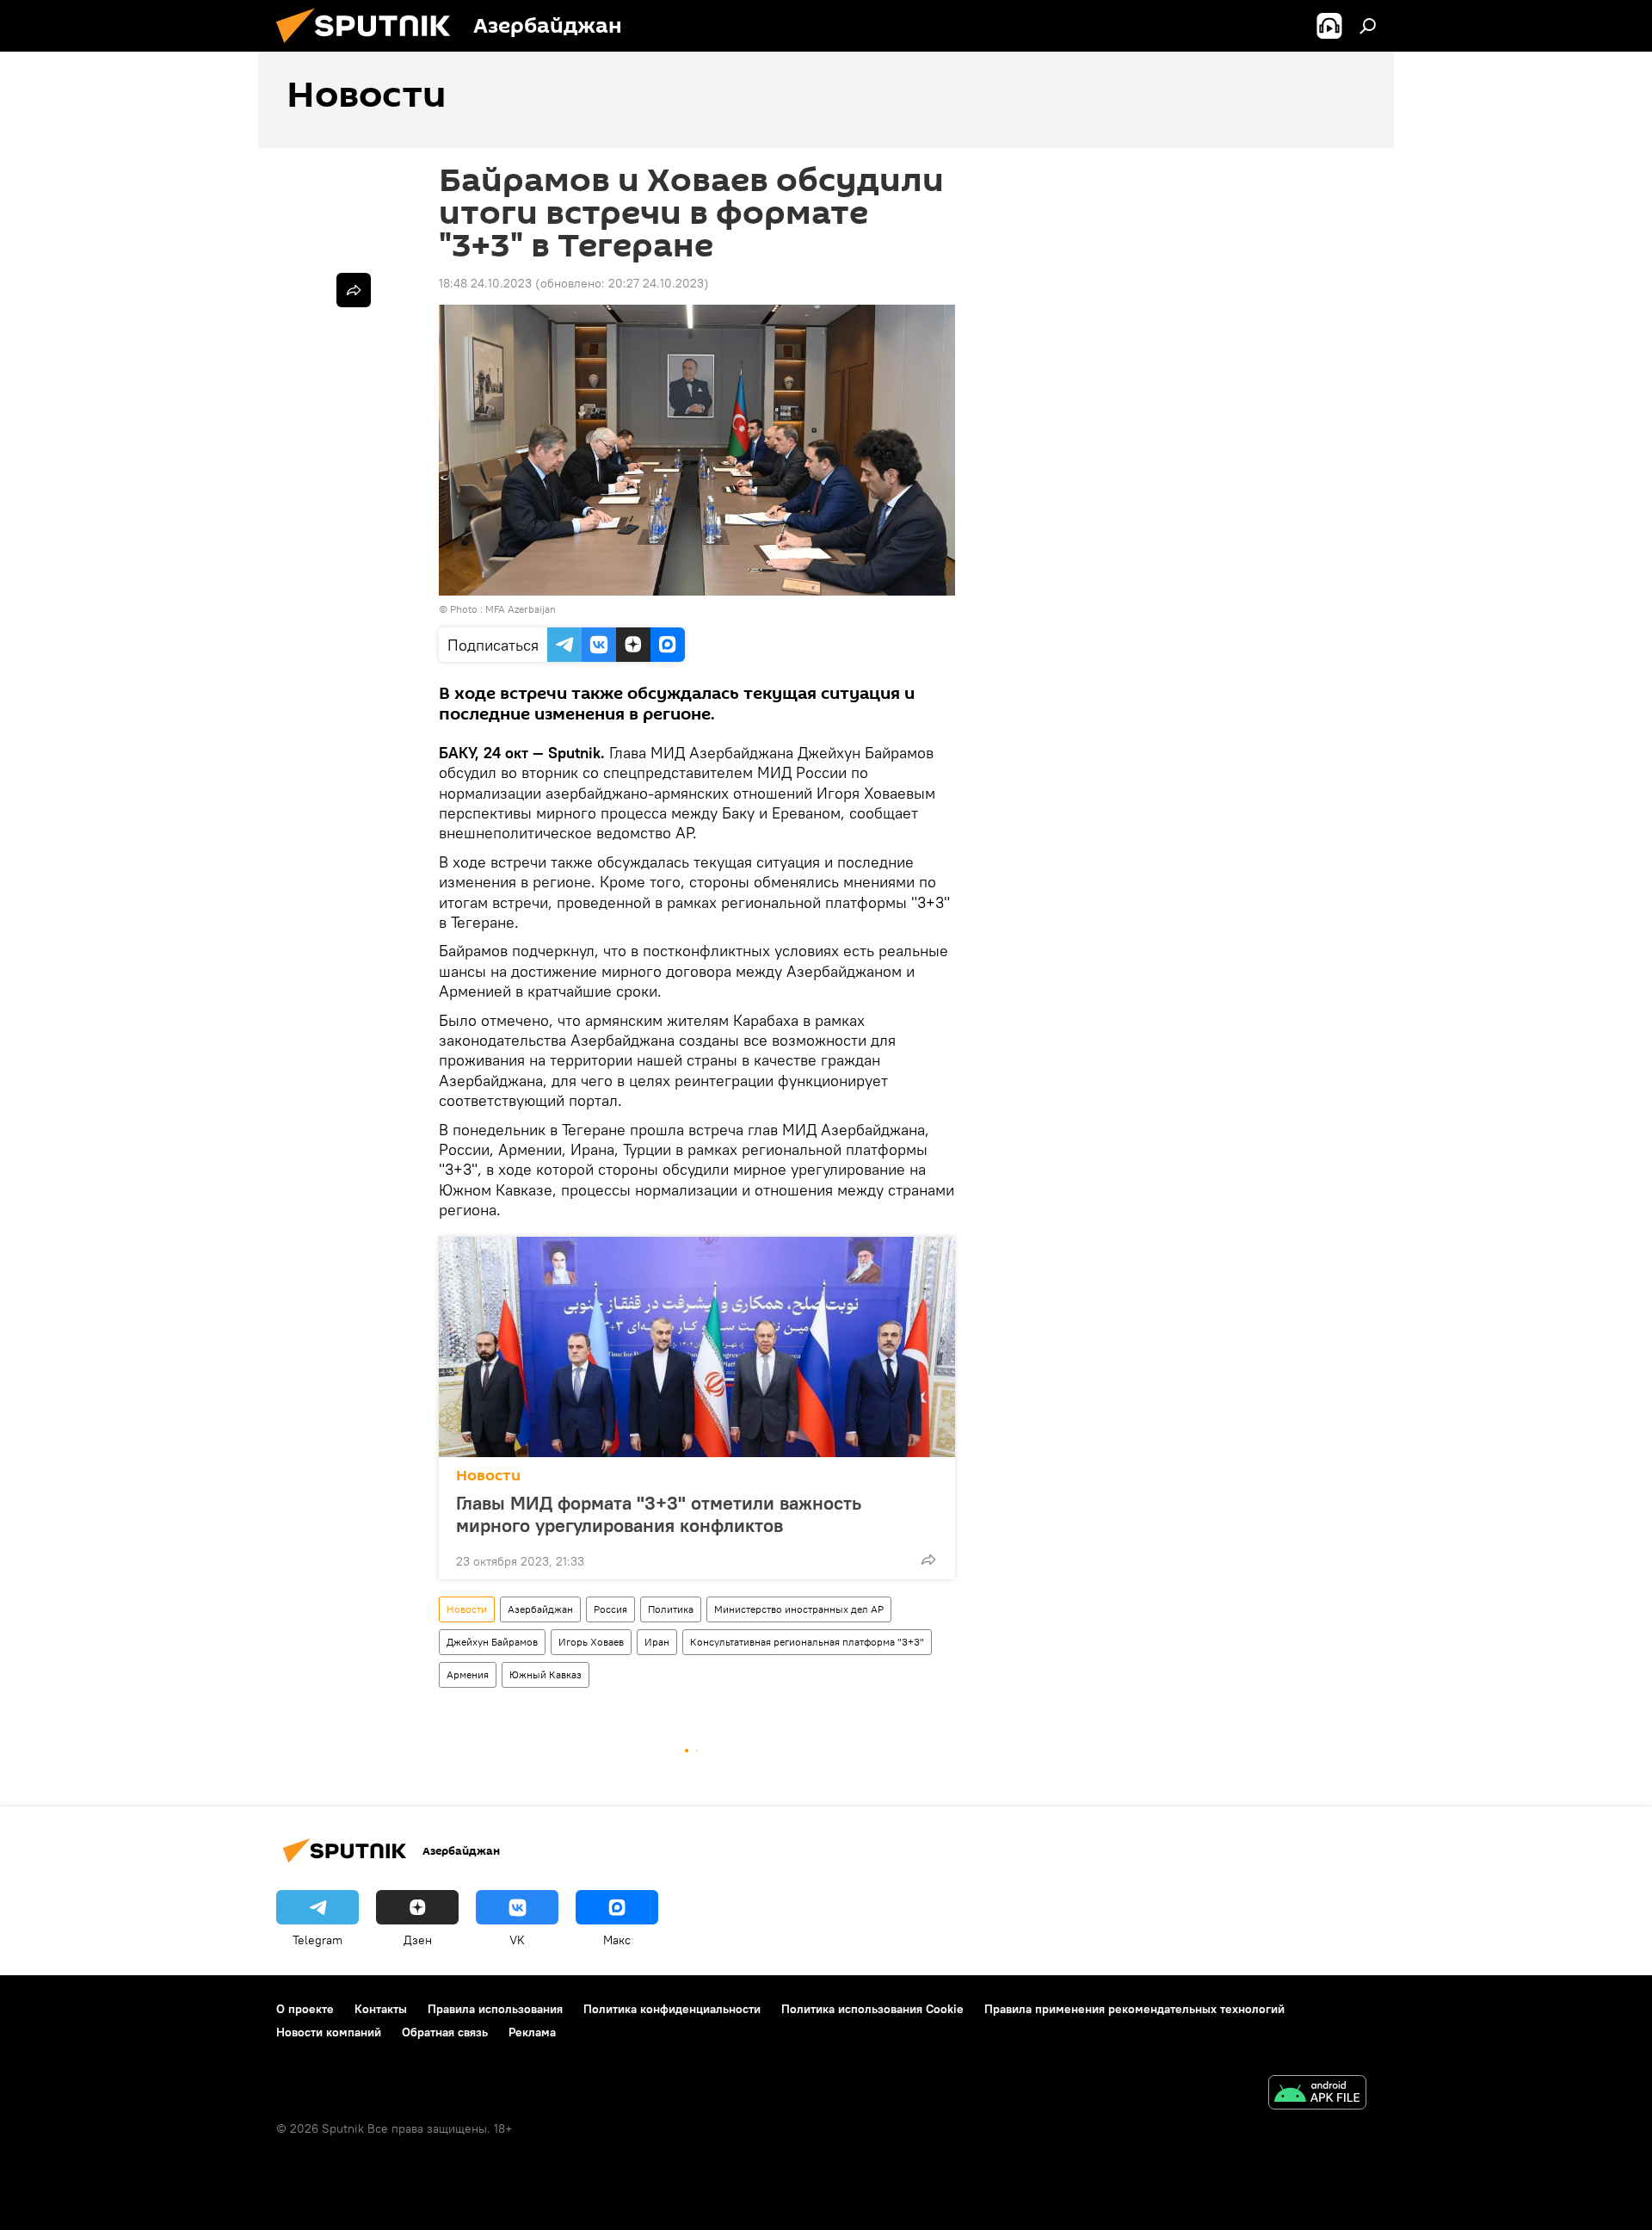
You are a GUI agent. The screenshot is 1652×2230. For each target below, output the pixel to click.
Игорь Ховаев (591, 1642)
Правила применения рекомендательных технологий (1134, 2009)
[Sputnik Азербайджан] (370, 47)
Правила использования (495, 2009)
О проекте (305, 2009)
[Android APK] (1317, 2094)
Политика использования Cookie (872, 2009)
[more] (928, 1560)
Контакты (381, 2009)
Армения (468, 1674)
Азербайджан (540, 1609)
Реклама (532, 2032)
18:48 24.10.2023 (485, 283)
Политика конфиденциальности (672, 2009)
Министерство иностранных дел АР (799, 1609)
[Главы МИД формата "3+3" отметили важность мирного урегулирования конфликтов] (697, 1347)
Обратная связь (445, 2032)
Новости (488, 1476)
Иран (657, 1642)
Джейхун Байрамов (492, 1642)
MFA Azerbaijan (521, 609)
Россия (610, 1609)
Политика (671, 1609)
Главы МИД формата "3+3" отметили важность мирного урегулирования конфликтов (659, 1514)
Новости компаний (329, 2032)
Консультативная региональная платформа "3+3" (807, 1642)
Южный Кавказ (546, 1674)
